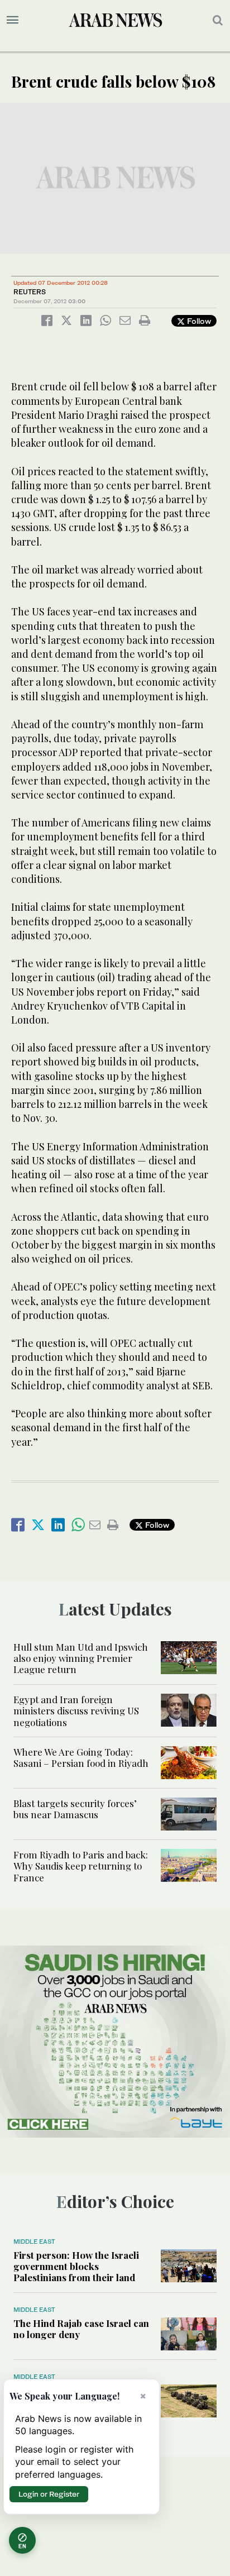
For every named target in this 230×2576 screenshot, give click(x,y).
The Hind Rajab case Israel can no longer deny (81, 2329)
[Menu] (13, 20)
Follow (198, 321)
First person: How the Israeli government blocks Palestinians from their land (76, 2266)
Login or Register (49, 2494)
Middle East (34, 2242)
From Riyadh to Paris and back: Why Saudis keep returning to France (81, 1866)
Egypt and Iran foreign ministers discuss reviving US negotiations (76, 1711)
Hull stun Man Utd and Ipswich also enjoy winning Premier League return (81, 1658)
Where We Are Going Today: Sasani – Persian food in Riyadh (81, 1757)
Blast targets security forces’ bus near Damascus (75, 1809)
